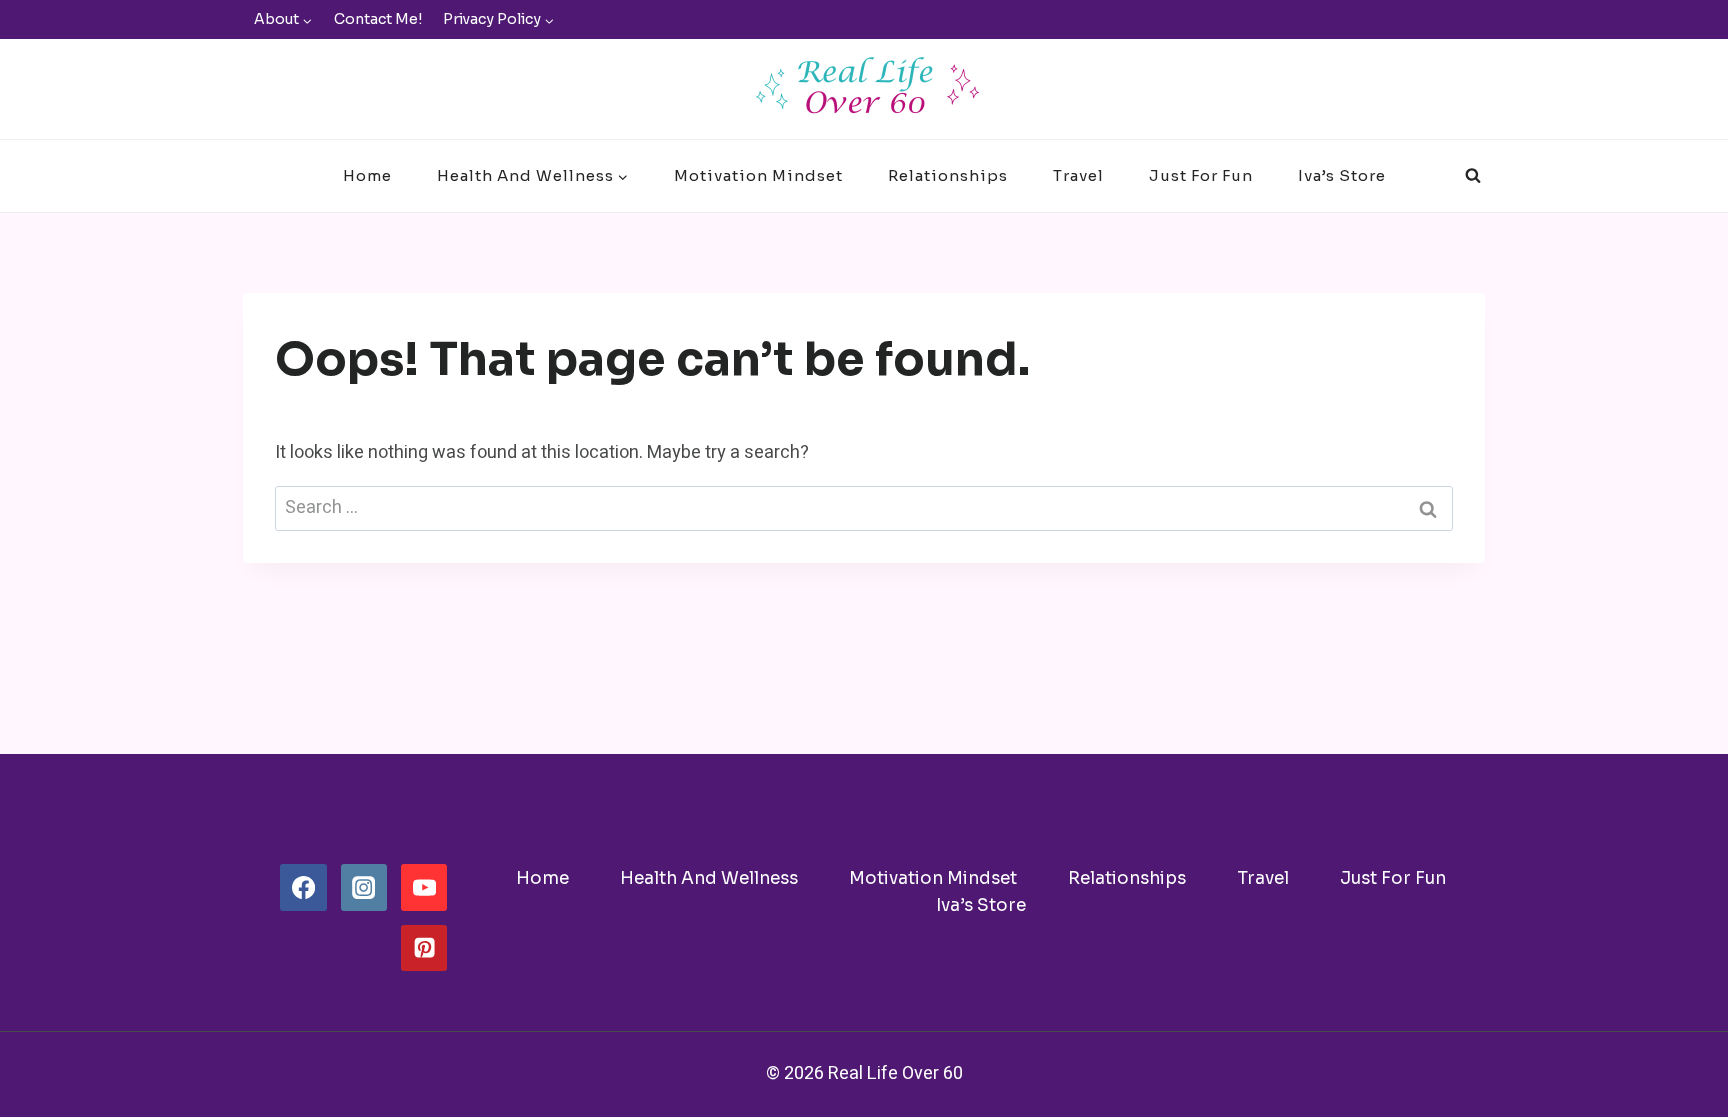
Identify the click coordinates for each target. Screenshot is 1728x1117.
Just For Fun (1201, 175)
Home (367, 175)
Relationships (948, 175)
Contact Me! (378, 19)
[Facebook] (303, 887)
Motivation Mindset (758, 175)
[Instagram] (364, 887)
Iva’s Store (1342, 175)
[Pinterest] (424, 948)
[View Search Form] (1473, 176)
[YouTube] (424, 887)
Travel (1078, 175)
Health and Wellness (709, 878)
